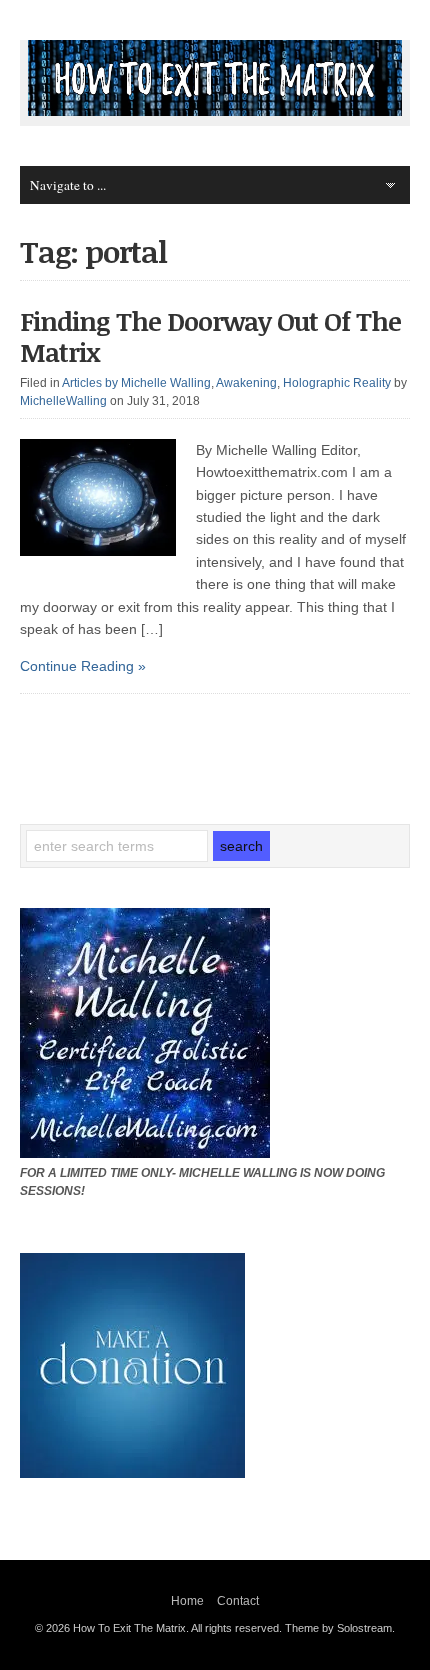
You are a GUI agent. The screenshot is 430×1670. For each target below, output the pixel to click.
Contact (238, 1601)
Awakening (246, 383)
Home (187, 1601)
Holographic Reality (337, 383)
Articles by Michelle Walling (136, 383)
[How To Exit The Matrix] (215, 111)
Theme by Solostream (338, 1628)
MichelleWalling (63, 401)
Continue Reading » (83, 666)
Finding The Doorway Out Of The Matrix (210, 336)
